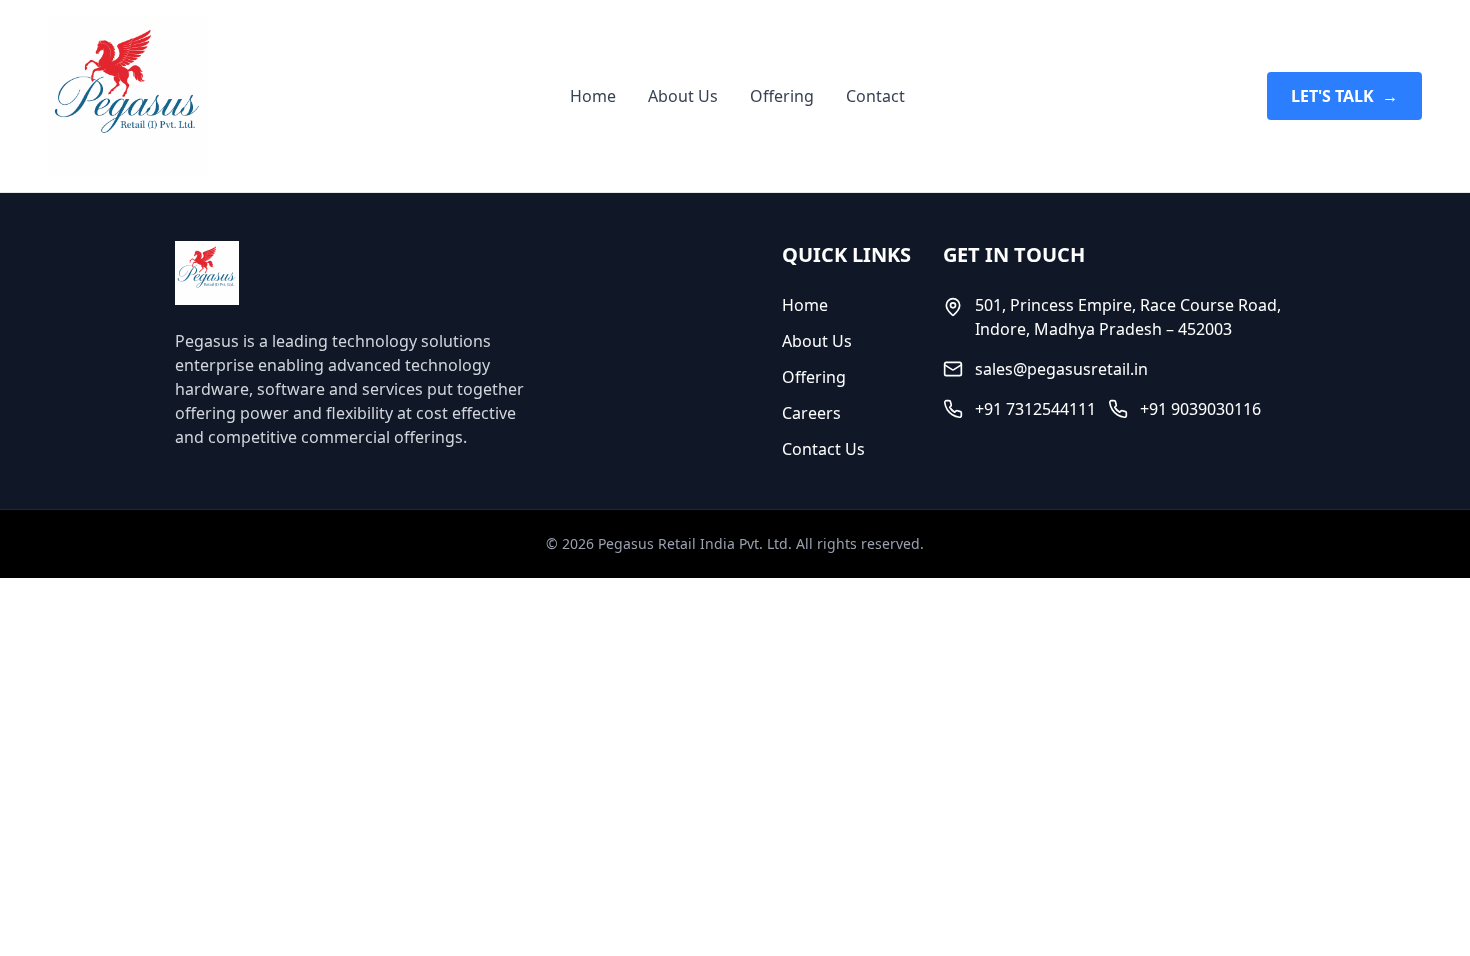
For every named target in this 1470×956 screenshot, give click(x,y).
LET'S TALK (1344, 96)
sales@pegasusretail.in (1061, 369)
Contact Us (823, 449)
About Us (683, 96)
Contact (875, 96)
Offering (782, 96)
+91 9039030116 (1200, 409)
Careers (811, 413)
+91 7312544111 (1035, 409)
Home (593, 96)
